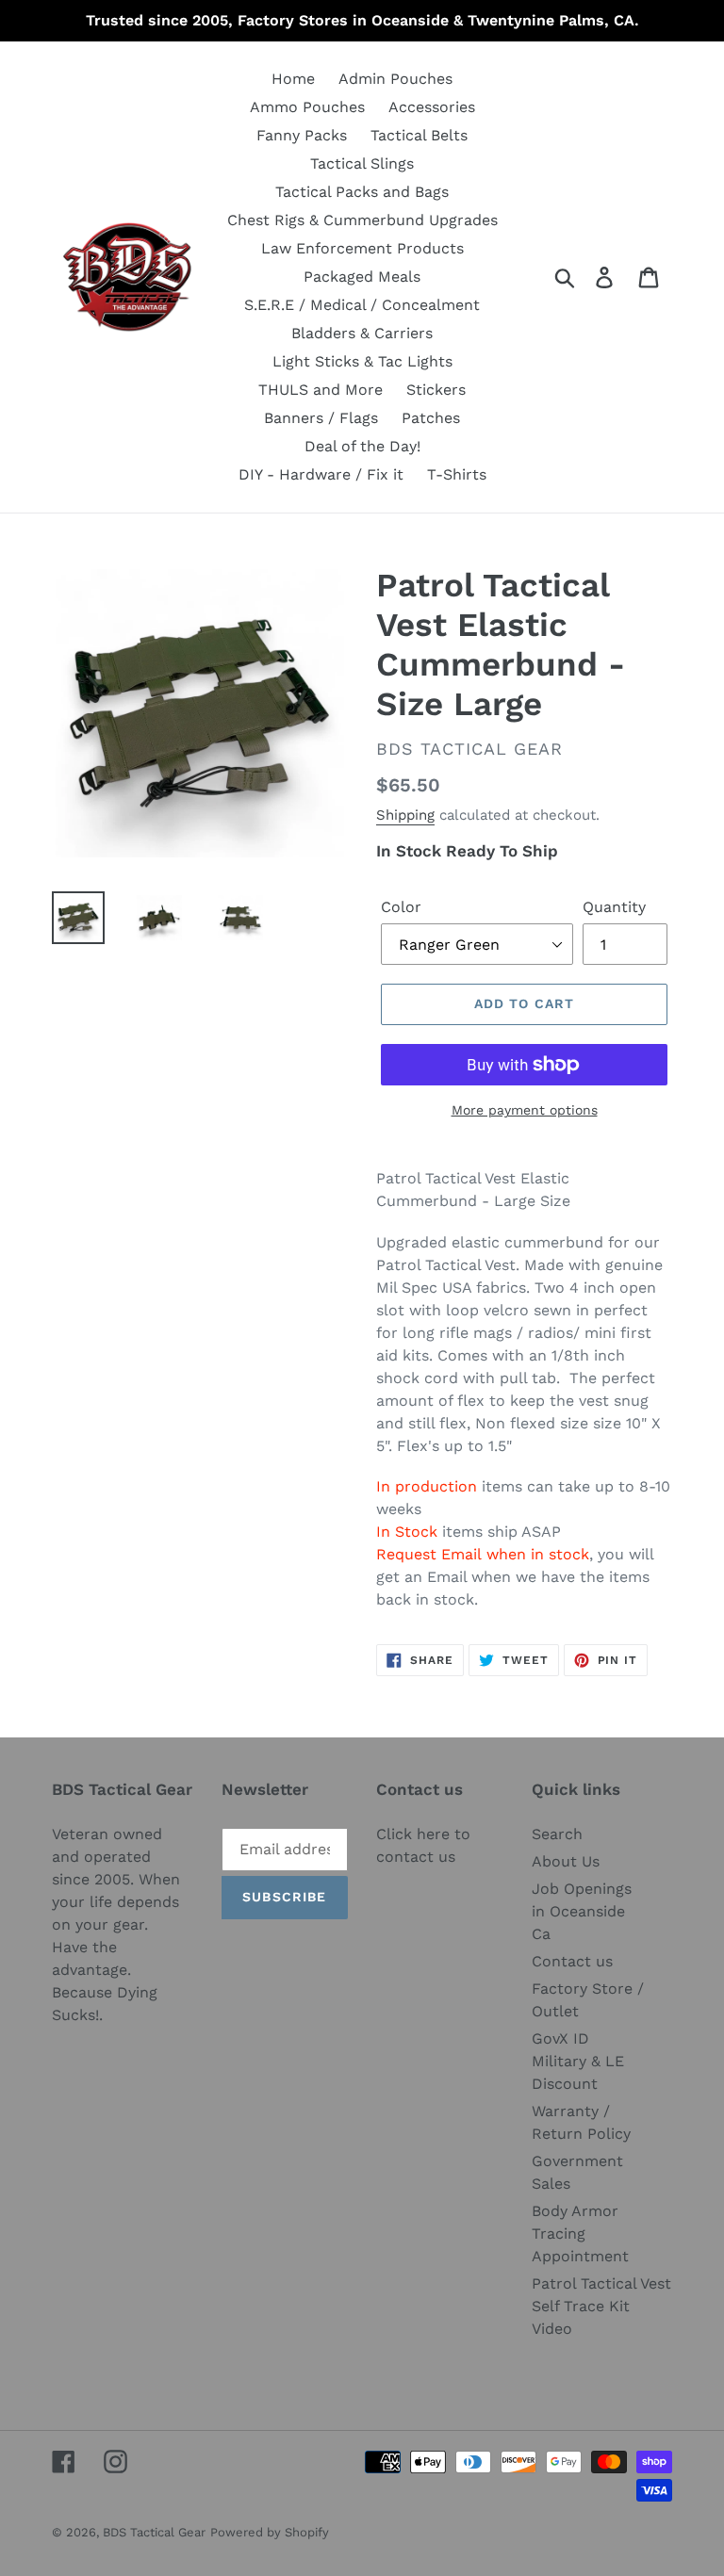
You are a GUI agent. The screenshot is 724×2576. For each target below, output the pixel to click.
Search (557, 1834)
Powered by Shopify (270, 2532)
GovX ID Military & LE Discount (578, 2061)
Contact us (572, 1961)
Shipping (405, 815)
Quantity (614, 907)
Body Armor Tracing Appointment (580, 2234)
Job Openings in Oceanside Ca (582, 1911)
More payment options (525, 1110)
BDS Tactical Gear (154, 2532)
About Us (566, 1861)
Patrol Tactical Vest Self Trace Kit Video (601, 2306)
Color (401, 907)
